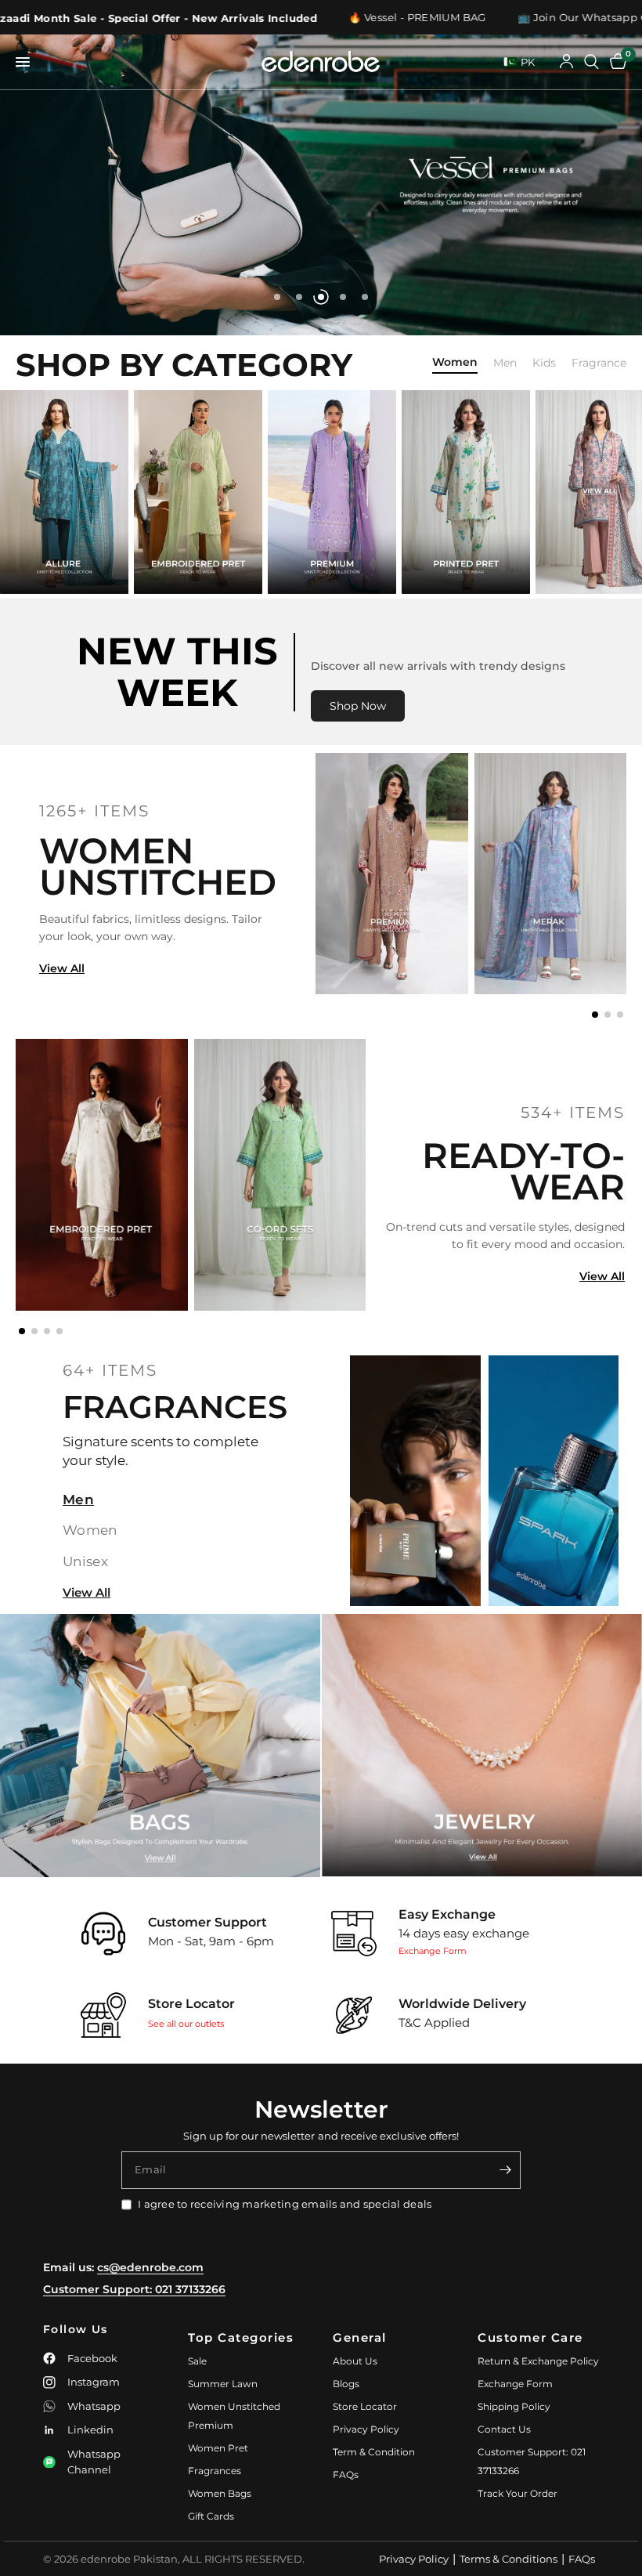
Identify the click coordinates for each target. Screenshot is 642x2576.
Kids (544, 363)
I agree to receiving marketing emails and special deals (285, 2204)
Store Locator (365, 2406)
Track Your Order (518, 2493)
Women (455, 363)
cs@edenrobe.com (150, 2267)
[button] (595, 1015)
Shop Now (358, 706)
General (360, 2337)
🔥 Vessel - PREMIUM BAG (310, 18)
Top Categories (241, 2337)
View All (62, 968)
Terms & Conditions (509, 2559)
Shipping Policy (514, 2406)
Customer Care (530, 2337)
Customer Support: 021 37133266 (134, 2289)
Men (505, 363)
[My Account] (566, 62)
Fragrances (215, 2471)
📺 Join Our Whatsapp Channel (494, 18)
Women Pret (218, 2448)
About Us (355, 2361)
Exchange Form (433, 1951)
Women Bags (220, 2493)
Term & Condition (374, 2452)
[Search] (592, 62)
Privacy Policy (366, 2429)
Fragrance (599, 363)
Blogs (346, 2384)
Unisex (85, 1561)
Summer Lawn (223, 2384)
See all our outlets (186, 2024)
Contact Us (504, 2429)
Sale (197, 2361)
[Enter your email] (505, 2170)
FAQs (346, 2475)
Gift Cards (211, 2516)
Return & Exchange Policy (538, 2361)
